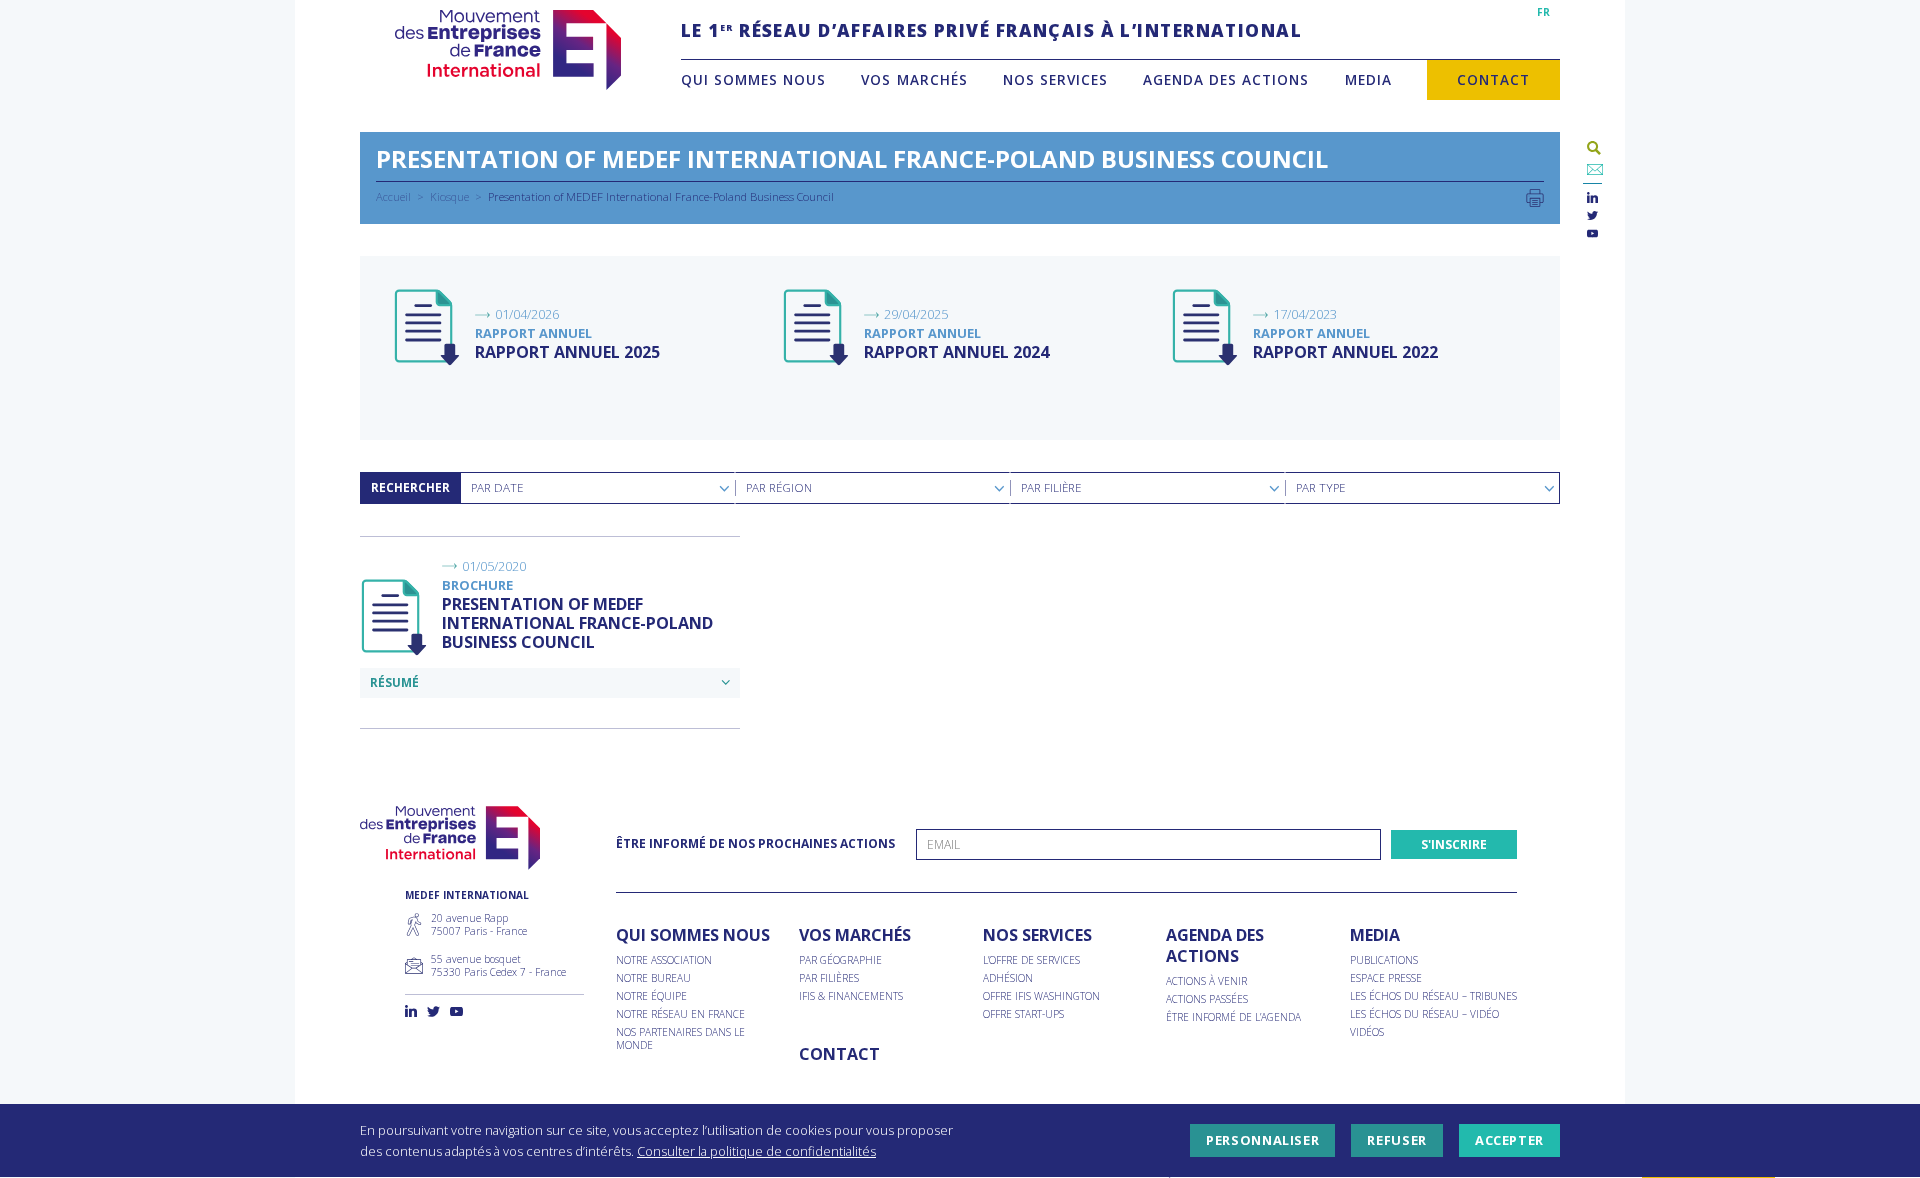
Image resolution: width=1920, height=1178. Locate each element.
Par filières (829, 978)
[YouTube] (1592, 234)
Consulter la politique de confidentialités (756, 1151)
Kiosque (449, 196)
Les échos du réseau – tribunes (1433, 996)
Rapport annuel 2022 (1345, 352)
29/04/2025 (916, 314)
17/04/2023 (1305, 314)
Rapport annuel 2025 (567, 352)
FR (1543, 12)
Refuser (1396, 1141)
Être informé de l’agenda (1233, 1017)
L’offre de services (1031, 960)
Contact (1493, 79)
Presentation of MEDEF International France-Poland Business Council (577, 623)
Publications (1384, 960)
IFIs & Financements (851, 996)
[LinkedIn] (1592, 198)
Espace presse (1386, 978)
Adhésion (1008, 978)
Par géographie (840, 960)
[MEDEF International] (507, 50)
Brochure (477, 585)
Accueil (393, 196)
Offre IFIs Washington (1041, 996)
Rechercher (410, 487)
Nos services (1055, 79)
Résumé (394, 682)
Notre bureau (653, 978)
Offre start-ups (1023, 1014)
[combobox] (597, 488)
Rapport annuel (533, 333)
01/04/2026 (527, 314)
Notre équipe (651, 996)
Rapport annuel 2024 (956, 352)
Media (1368, 79)
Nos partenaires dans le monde (680, 1039)
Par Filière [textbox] (1051, 487)
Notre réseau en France (680, 1014)
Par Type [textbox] (1320, 487)
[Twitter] (1592, 216)
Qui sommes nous (753, 79)
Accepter (1509, 1141)
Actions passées (1207, 999)
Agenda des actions (1226, 79)
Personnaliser (1262, 1141)
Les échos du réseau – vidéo (1424, 1014)
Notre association (664, 960)
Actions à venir (1206, 981)
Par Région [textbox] (779, 487)
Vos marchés (914, 79)
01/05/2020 (494, 566)
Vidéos (1367, 1032)
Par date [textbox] (497, 487)
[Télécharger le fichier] (428, 328)
